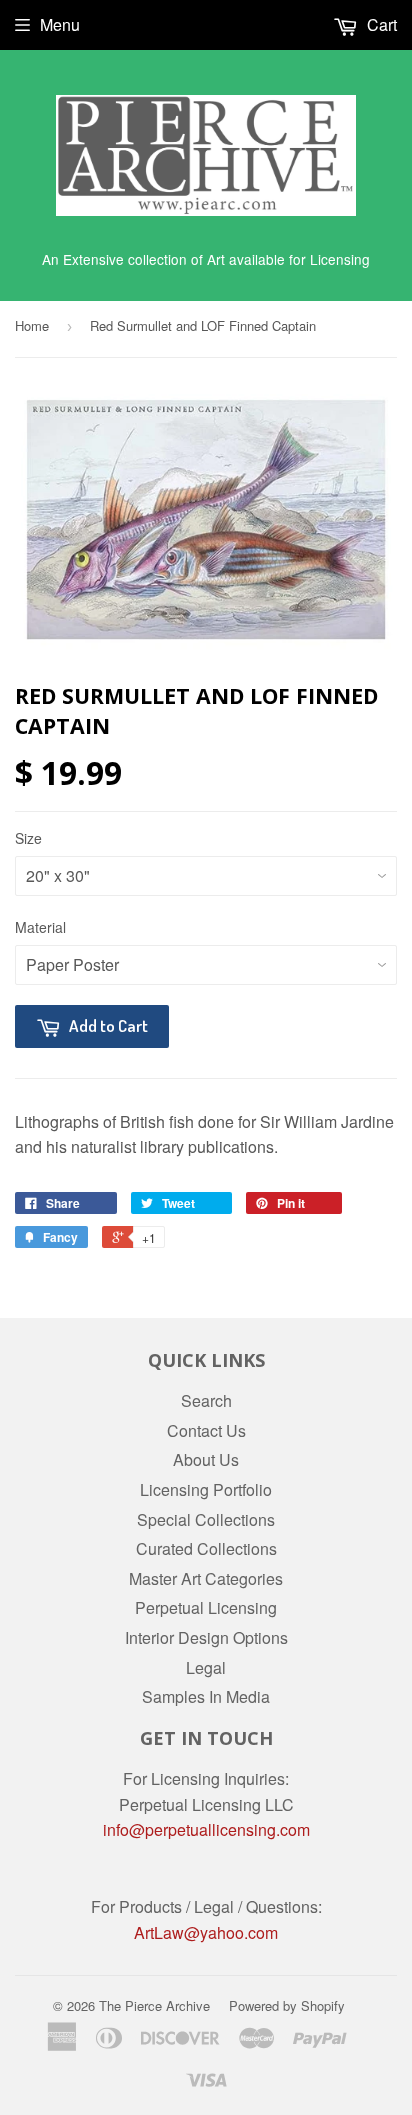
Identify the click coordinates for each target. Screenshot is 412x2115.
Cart (380, 24)
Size (28, 838)
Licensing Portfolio (206, 1489)
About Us (206, 1459)
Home (32, 325)
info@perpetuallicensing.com (206, 1829)
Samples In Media (206, 1696)
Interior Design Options (206, 1637)
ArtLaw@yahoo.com (206, 1932)
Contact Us (206, 1430)
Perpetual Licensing (206, 1607)
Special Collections (206, 1519)
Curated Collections (206, 1548)
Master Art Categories (206, 1578)
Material (40, 927)
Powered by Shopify (287, 2005)
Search (206, 1400)
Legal (206, 1667)
